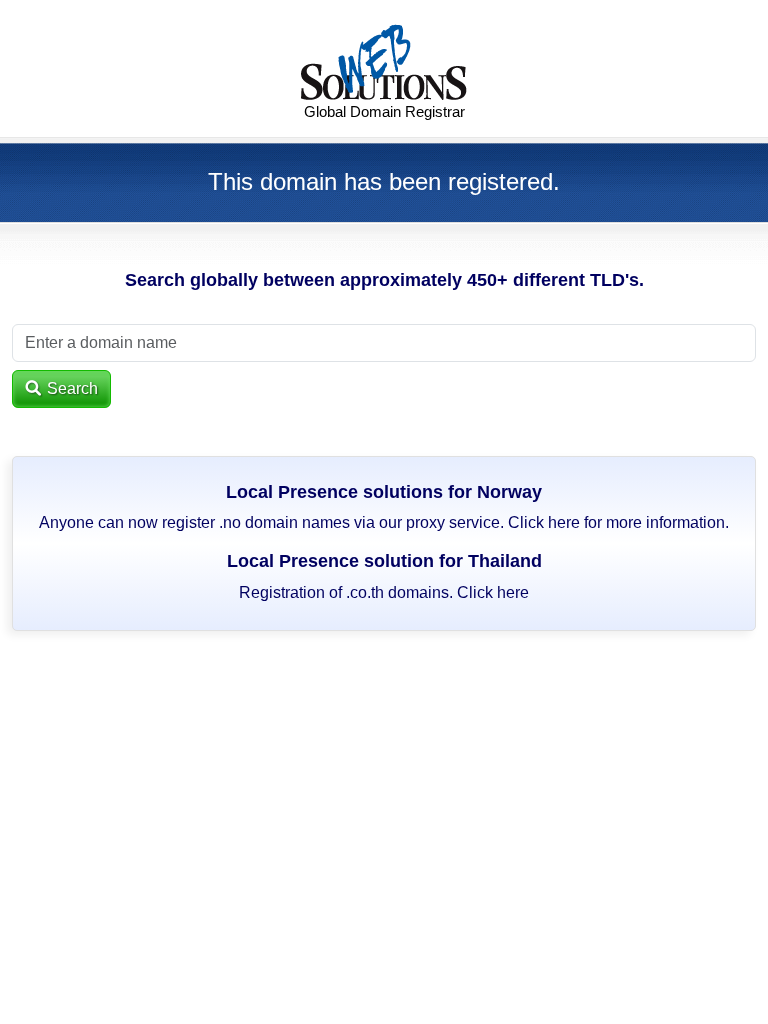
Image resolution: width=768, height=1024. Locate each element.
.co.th (365, 592)
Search (70, 388)
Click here (544, 522)
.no (230, 522)
